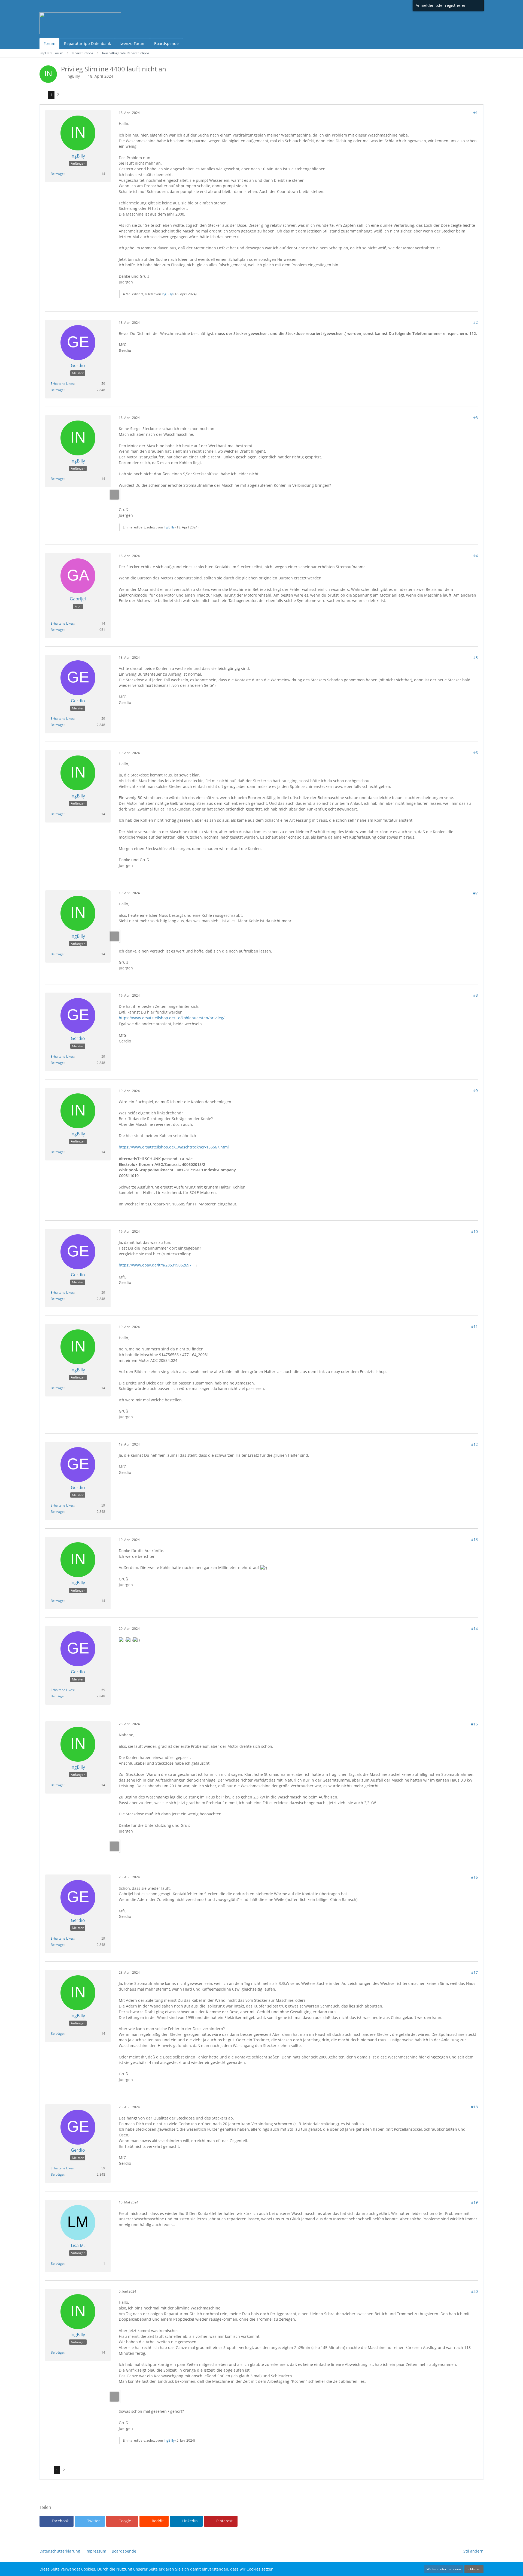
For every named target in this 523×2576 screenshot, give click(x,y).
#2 (475, 322)
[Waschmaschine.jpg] (120, 2397)
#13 (474, 1539)
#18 (474, 2107)
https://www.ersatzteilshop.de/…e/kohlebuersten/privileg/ (172, 1018)
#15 (474, 1724)
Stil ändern (473, 2551)
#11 (474, 1327)
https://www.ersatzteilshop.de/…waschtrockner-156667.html (174, 1147)
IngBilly (73, 76)
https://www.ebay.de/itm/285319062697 (155, 1265)
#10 (474, 1231)
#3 (475, 418)
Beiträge (57, 174)
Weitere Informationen (444, 2569)
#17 (474, 1972)
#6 (475, 753)
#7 (475, 893)
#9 (475, 1091)
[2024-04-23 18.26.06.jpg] (120, 1846)
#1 (475, 113)
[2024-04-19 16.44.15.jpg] (120, 936)
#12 (474, 1444)
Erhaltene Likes (62, 384)
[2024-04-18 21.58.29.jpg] (120, 495)
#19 (474, 2202)
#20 (474, 2291)
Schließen (474, 2569)
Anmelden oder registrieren (441, 5)
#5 (475, 657)
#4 (475, 556)
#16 (474, 1877)
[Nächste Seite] (66, 95)
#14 (474, 1629)
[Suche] (476, 5)
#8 (475, 995)
